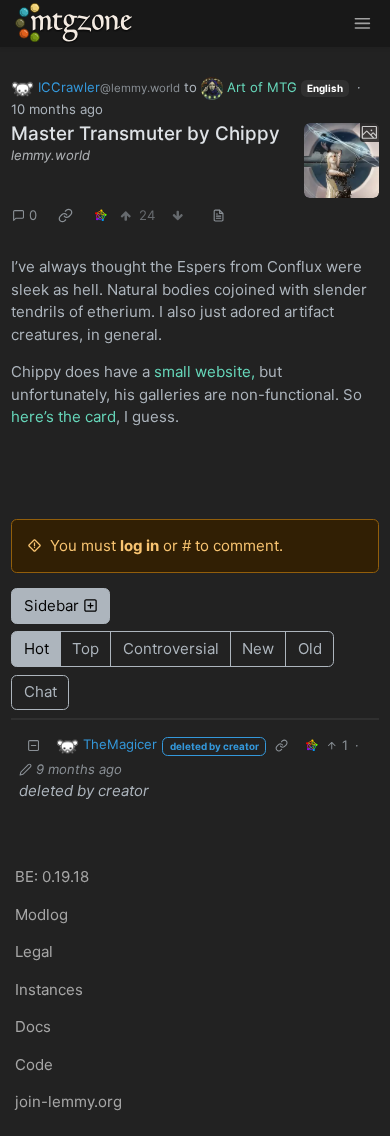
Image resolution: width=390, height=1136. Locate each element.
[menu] (362, 23)
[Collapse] (34, 745)
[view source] (219, 216)
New (258, 648)
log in (139, 545)
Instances (49, 989)
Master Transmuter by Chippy (145, 133)
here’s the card (63, 416)
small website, (204, 371)
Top (85, 648)
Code (34, 1064)
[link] (66, 216)
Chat (40, 691)
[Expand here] (341, 160)
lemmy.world (50, 155)
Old (310, 648)
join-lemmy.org (68, 1101)
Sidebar (51, 605)
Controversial (171, 648)
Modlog (41, 914)
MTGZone (75, 23)
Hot (36, 648)
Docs (33, 1026)
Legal (34, 951)
